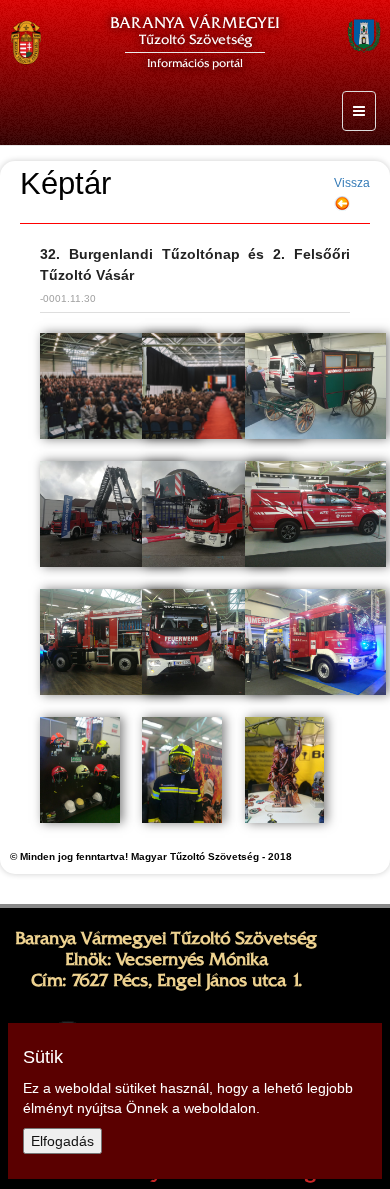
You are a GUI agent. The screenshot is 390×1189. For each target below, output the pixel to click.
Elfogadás (62, 1141)
